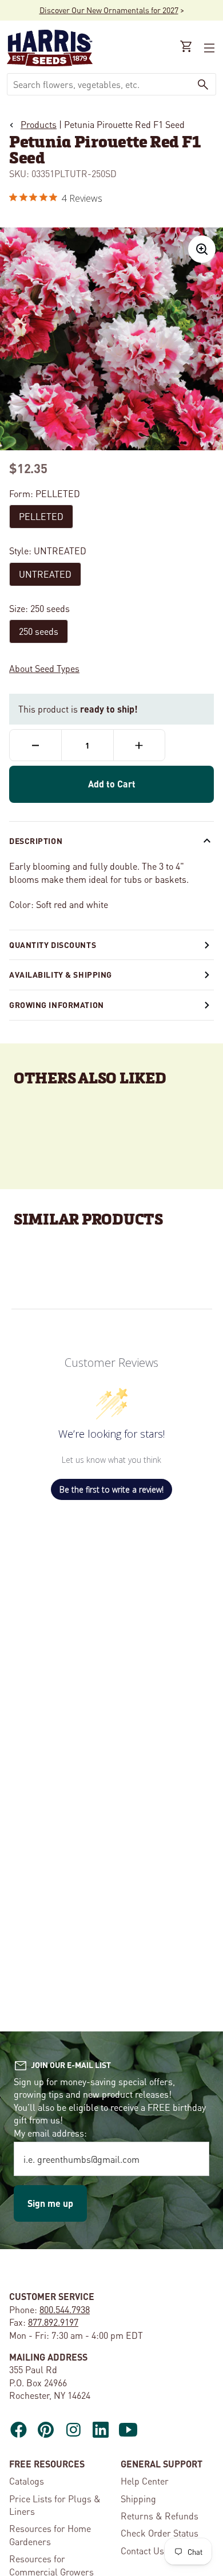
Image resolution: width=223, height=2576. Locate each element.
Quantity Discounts (53, 945)
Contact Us (142, 2551)
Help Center (145, 2481)
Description (36, 841)
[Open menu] (208, 48)
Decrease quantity (35, 745)
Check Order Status (160, 2533)
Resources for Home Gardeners (50, 2535)
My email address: (50, 2133)
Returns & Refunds (160, 2516)
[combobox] (99, 84)
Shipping (138, 2499)
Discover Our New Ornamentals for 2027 (109, 10)
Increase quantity (139, 745)
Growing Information (57, 1005)
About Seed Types (44, 668)
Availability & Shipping (61, 974)
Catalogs (27, 2481)
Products (39, 124)
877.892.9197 (53, 2322)
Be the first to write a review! (111, 1489)
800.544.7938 (65, 2309)
